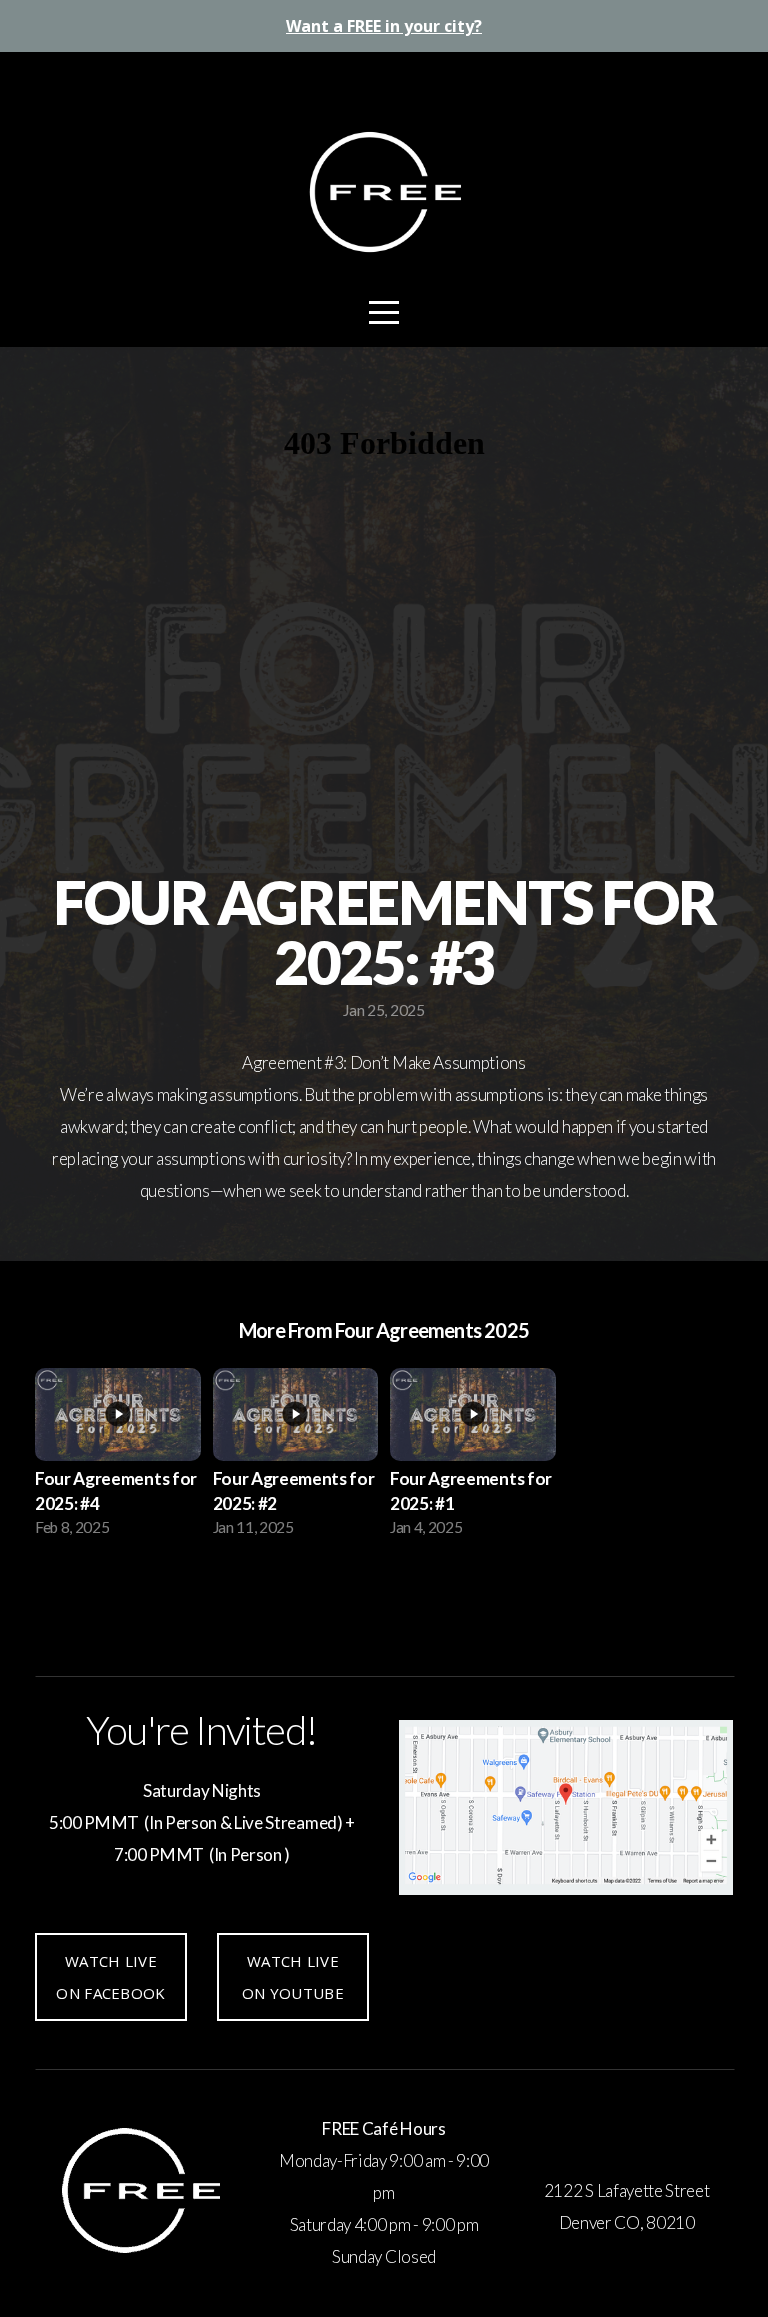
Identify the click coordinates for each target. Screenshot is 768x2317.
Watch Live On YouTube (293, 1977)
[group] (118, 1458)
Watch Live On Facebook (110, 1977)
